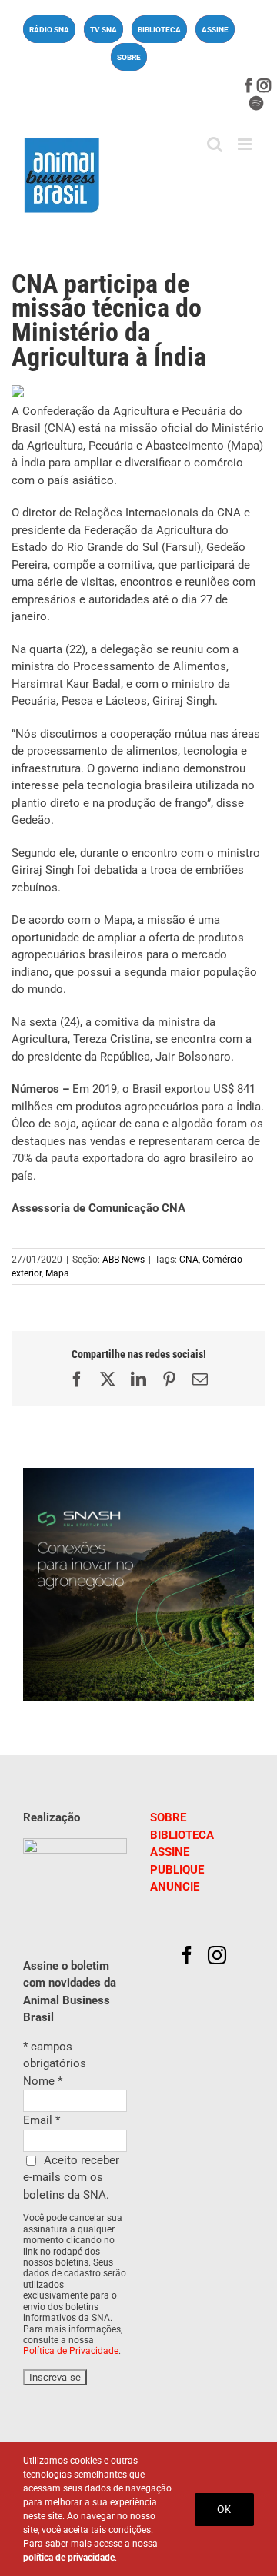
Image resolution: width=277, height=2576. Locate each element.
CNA (189, 1260)
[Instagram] (217, 1955)
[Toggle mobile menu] (246, 144)
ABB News (123, 1260)
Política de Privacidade (71, 2351)
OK (224, 2509)
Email (42, 2120)
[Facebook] (187, 1955)
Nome (43, 2081)
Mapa (57, 1273)
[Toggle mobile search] (215, 144)
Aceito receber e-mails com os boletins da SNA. (71, 2178)
